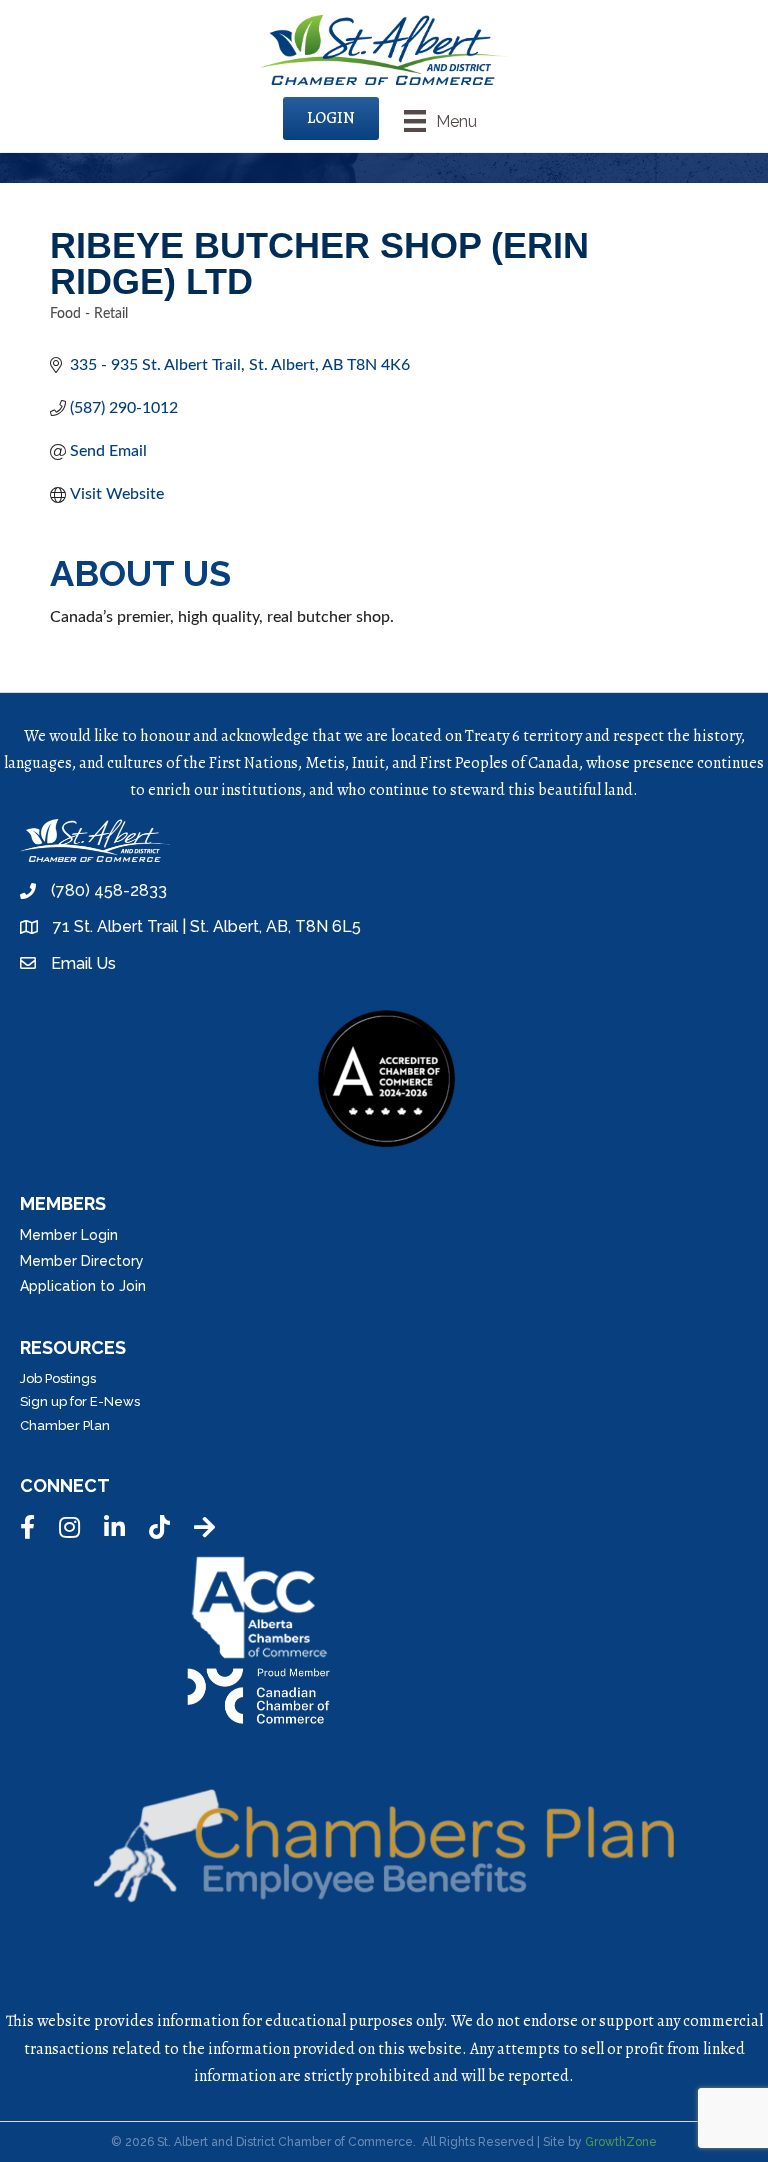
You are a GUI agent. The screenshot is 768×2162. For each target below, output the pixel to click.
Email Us (83, 963)
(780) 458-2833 (109, 890)
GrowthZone (621, 2142)
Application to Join (83, 1286)
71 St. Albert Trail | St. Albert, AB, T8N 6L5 (207, 926)
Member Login (69, 1235)
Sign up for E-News (80, 1401)
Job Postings (58, 1378)
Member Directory (82, 1261)
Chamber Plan (65, 1425)
